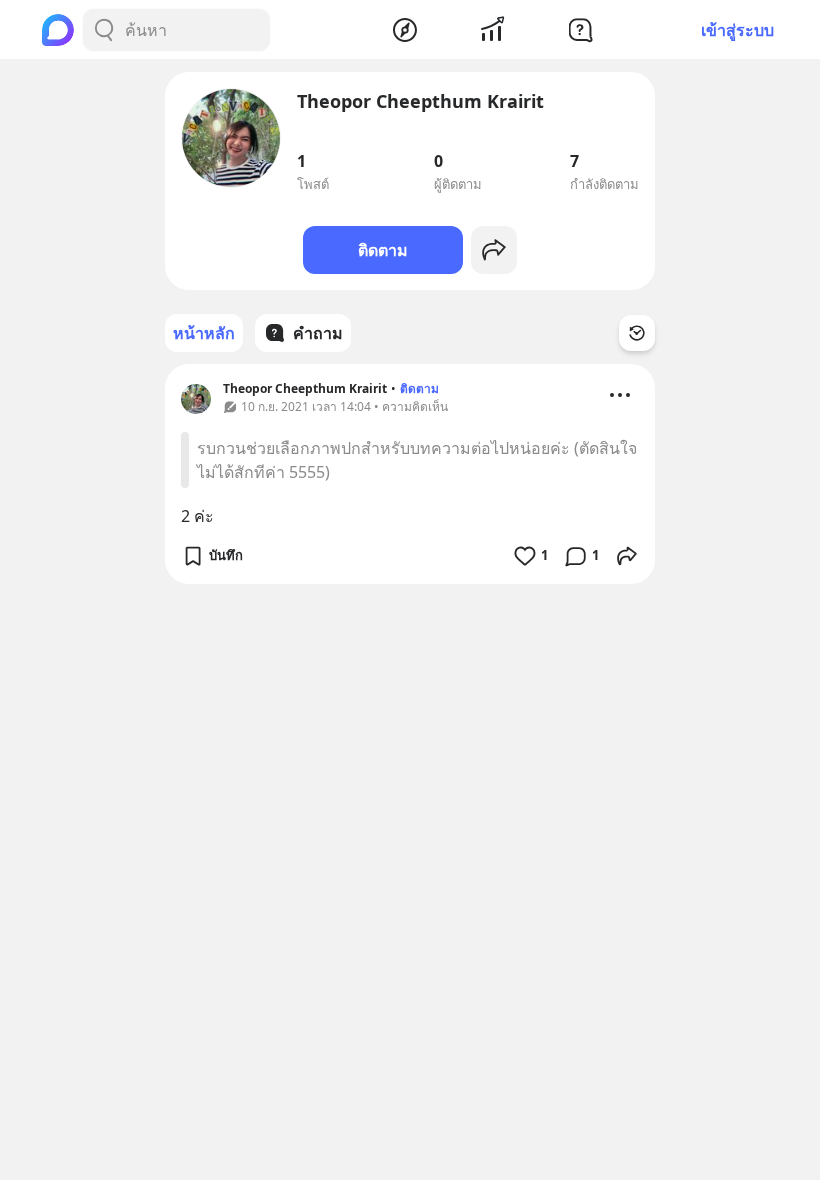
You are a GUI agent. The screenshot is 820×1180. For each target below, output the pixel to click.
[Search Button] (104, 30)
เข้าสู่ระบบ (737, 30)
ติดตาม (383, 250)
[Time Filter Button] (637, 333)
